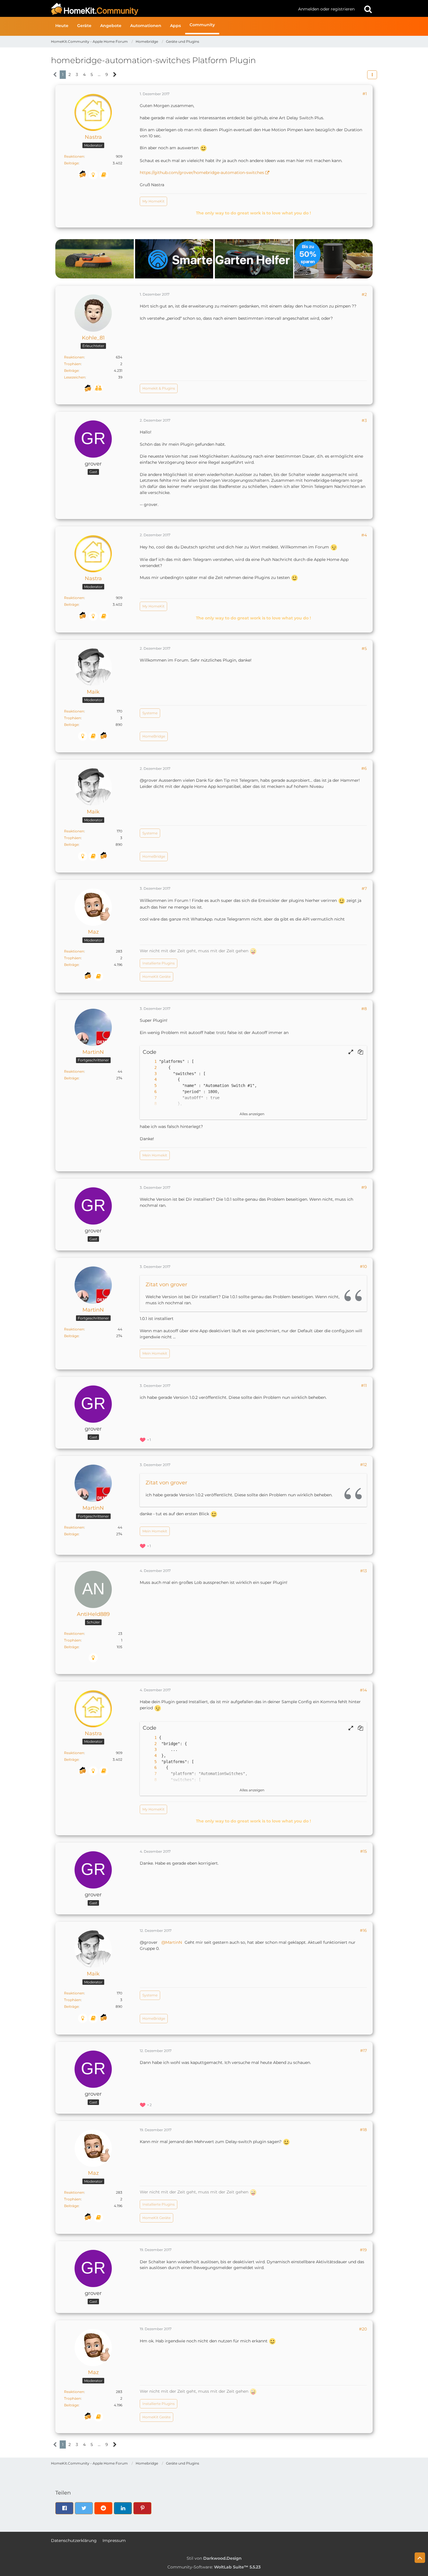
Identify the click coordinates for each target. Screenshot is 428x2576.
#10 (363, 1266)
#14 (363, 1690)
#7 (364, 889)
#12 (364, 1465)
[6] (150, 1092)
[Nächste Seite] (115, 75)
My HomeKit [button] (153, 201)
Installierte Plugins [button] (159, 963)
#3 (364, 420)
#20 (363, 2329)
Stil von (214, 2558)
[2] (150, 1068)
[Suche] (368, 9)
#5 (364, 649)
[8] (150, 1104)
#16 (363, 1930)
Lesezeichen (75, 377)
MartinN (174, 1942)
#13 (364, 1571)
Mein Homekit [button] (155, 1155)
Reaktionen (74, 156)
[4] (150, 1080)
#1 (365, 94)
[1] (150, 1062)
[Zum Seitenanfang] (420, 2558)
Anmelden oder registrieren (326, 9)
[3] (150, 1074)
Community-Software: (214, 2567)
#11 (364, 1385)
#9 (364, 1187)
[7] (150, 1098)
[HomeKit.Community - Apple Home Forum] (172, 9)
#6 (364, 768)
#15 (364, 1851)
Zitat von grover (166, 1285)
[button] (372, 75)
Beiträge (71, 163)
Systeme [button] (150, 713)
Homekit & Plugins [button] (159, 388)
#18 (363, 2130)
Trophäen (72, 364)
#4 (364, 535)
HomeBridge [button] (154, 736)
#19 (363, 2250)
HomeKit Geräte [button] (156, 977)
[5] (150, 1086)
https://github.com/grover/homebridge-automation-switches (202, 173)
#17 (364, 2051)
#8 (364, 1009)
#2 (364, 294)
